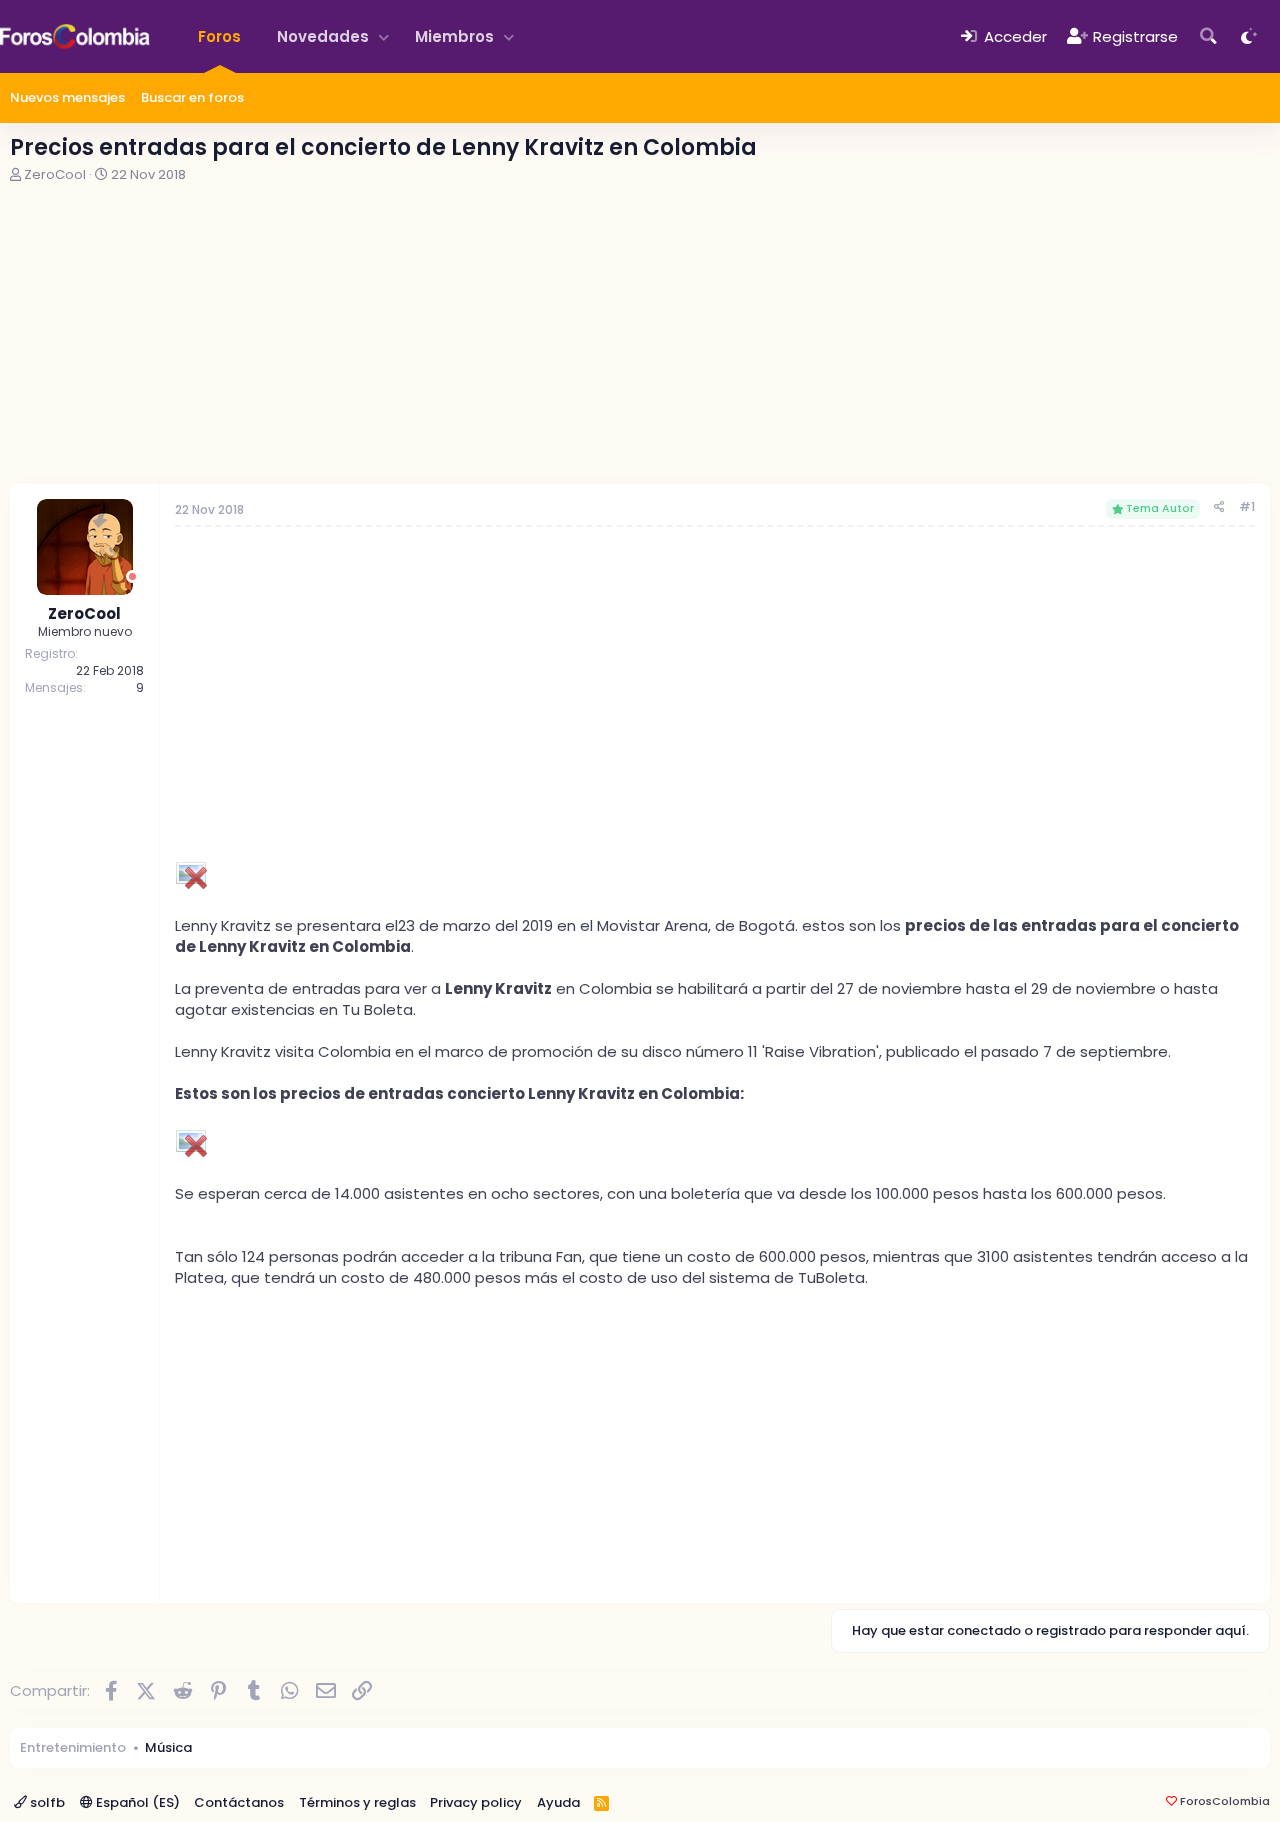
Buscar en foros (192, 97)
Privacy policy (476, 1802)
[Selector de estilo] (1249, 36)
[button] (384, 36)
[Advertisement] (640, 334)
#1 (1247, 506)
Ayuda (558, 1802)
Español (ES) (136, 1802)
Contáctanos (239, 1802)
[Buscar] (1208, 36)
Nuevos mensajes (67, 97)
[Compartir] (1219, 507)
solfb (46, 1802)
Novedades (323, 36)
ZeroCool (55, 174)
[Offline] (132, 576)
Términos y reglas (357, 1802)
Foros (219, 36)
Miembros (454, 36)
